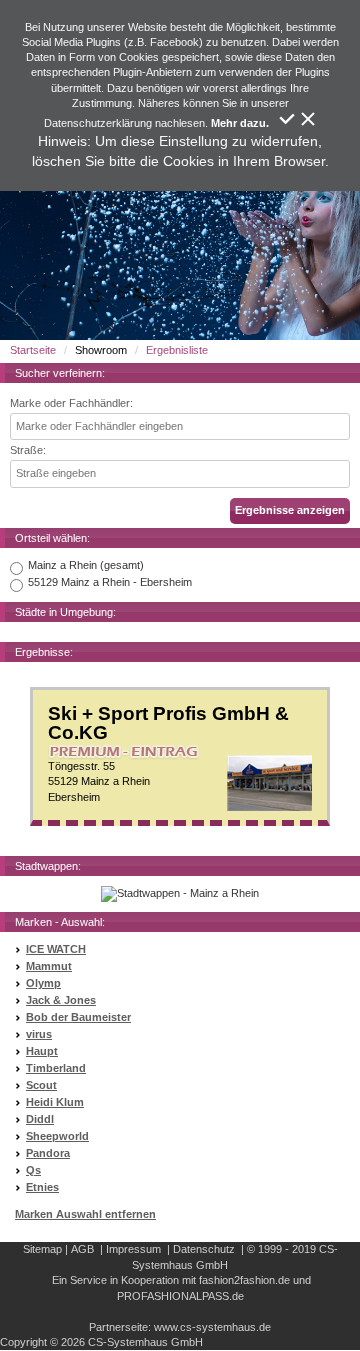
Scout (41, 1085)
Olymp (43, 983)
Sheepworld (57, 1136)
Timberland (56, 1068)
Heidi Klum (55, 1102)
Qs (33, 1170)
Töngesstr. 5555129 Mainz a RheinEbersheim (168, 754)
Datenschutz (204, 1249)
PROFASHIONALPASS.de (180, 1296)
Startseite (33, 350)
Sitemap (42, 1249)
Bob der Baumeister (78, 1017)
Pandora (48, 1153)
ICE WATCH (56, 949)
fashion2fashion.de (244, 1280)
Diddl (40, 1119)
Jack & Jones (61, 1000)
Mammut (49, 966)
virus (39, 1034)
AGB (82, 1249)
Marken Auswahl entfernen (85, 1214)
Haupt (42, 1051)
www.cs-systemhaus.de (212, 1327)
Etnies (42, 1187)
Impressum (133, 1249)
